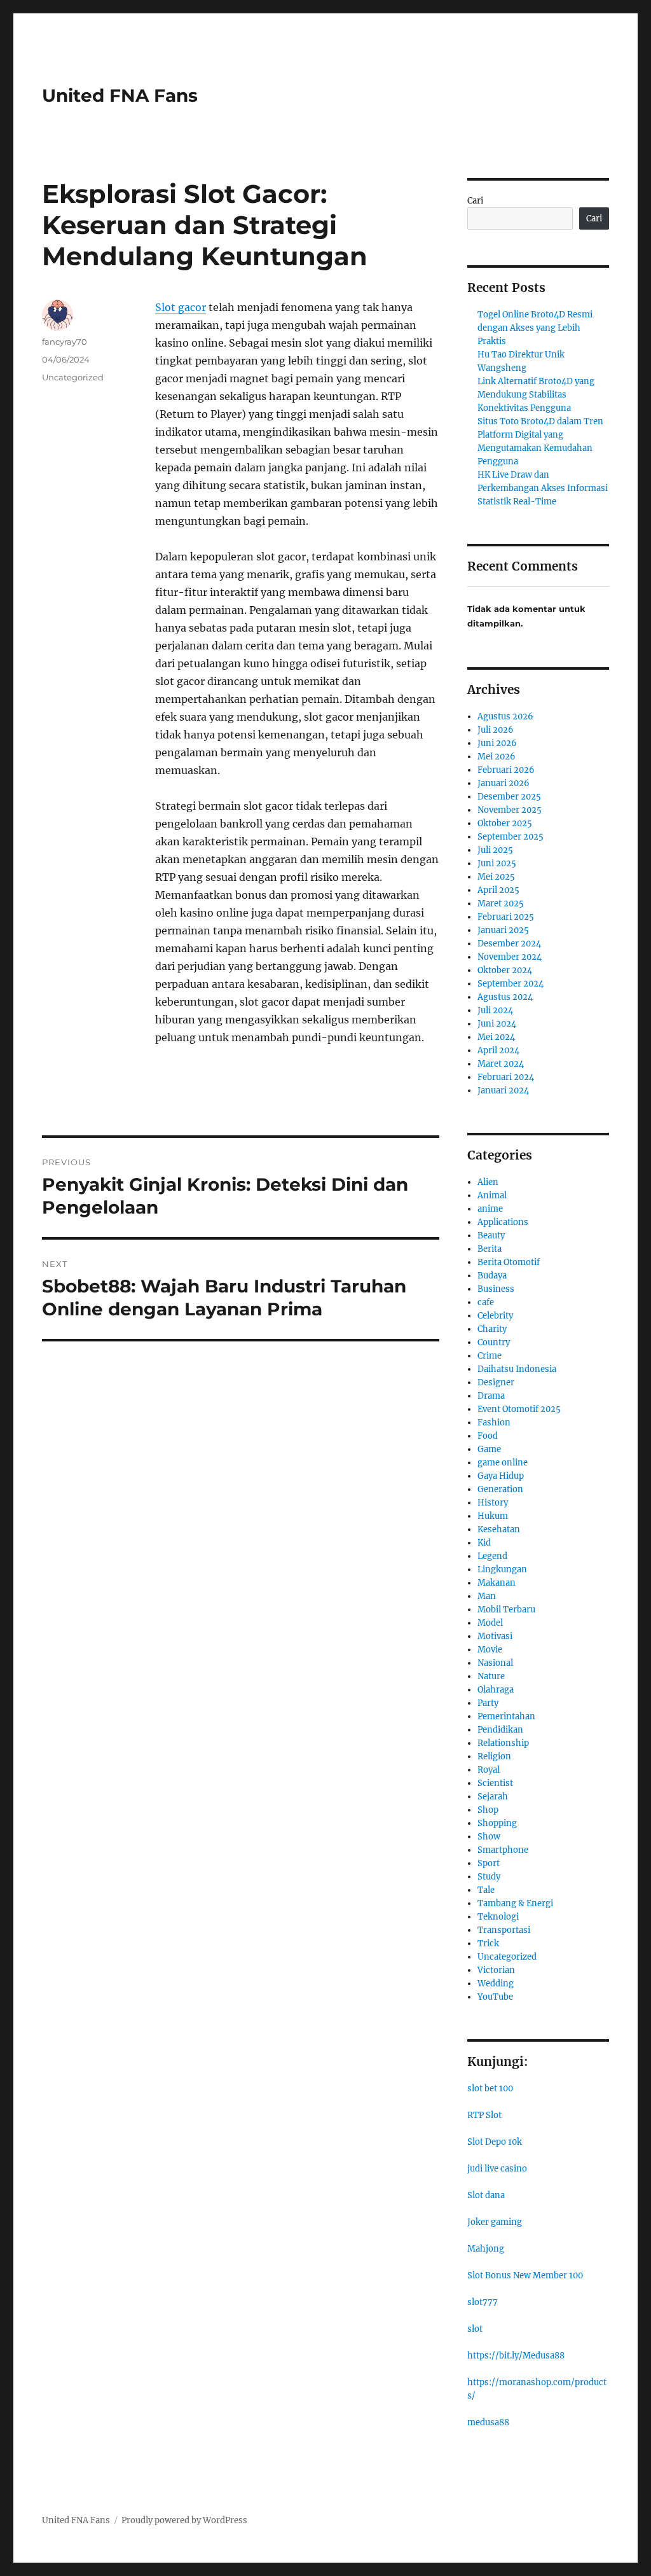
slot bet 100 (490, 2088)
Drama (491, 1396)
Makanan (497, 1583)
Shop (488, 1810)
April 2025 (498, 890)
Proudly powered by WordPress (184, 2520)
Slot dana (486, 2195)
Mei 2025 (496, 877)
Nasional (495, 1663)
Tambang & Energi (515, 1903)
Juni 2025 (497, 863)
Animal (492, 1195)
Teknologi (498, 1917)
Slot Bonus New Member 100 (525, 2275)
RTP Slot (484, 2115)
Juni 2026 (497, 743)
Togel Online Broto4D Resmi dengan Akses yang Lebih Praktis (535, 328)
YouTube (495, 1997)
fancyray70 (65, 342)
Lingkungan (502, 1569)
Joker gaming (495, 2222)
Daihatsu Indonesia (517, 1369)
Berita (490, 1249)
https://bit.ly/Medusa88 (516, 2356)
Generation (500, 1489)
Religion (494, 1756)
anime (490, 1209)
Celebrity (495, 1316)
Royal (489, 1770)
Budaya (492, 1276)
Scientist (495, 1783)
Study (489, 1877)
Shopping (497, 1823)
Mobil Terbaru (506, 1610)
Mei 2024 (496, 1037)
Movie (490, 1650)
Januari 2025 (503, 930)
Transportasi (504, 1930)
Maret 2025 (501, 904)
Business (496, 1289)
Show (489, 1837)
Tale (486, 1890)
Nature (491, 1676)
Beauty (491, 1236)
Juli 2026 (496, 730)
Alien (488, 1182)
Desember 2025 (509, 797)
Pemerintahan (506, 1716)
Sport (489, 1863)
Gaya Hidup (501, 1476)
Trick (488, 1943)
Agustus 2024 (505, 997)
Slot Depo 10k (495, 2142)
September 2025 (511, 837)
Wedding (496, 1984)
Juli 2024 (495, 1010)
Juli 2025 (495, 850)
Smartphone (503, 1850)
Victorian (496, 1970)
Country (494, 1342)
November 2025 (510, 810)
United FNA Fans (120, 95)
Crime (490, 1356)
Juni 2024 (497, 1024)
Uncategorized (73, 377)
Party (488, 1703)
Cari (475, 201)
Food (488, 1436)
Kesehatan (499, 1529)
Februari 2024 (506, 1077)
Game (489, 1449)
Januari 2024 (503, 1091)
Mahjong (486, 2249)
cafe (486, 1302)
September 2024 (511, 984)
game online (503, 1463)
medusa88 (488, 2422)
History (493, 1503)
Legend (492, 1556)
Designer (496, 1382)
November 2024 (510, 957)
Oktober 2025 (505, 823)
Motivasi (495, 1636)
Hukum (493, 1516)
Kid (484, 1543)
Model (490, 1623)
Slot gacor (181, 307)
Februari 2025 (506, 917)
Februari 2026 (506, 770)
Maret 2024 (501, 1064)
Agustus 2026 (505, 717)
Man (487, 1596)
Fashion (494, 1423)
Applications (503, 1222)
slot (475, 2329)
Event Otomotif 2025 (519, 1409)
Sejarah (493, 1797)
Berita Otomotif (509, 1262)
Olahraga (496, 1690)
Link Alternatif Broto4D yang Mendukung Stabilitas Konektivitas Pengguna (536, 395)
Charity (492, 1329)
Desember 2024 (509, 944)
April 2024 (498, 1050)
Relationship (503, 1743)
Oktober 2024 (505, 970)
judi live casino (497, 2169)
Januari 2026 (504, 783)
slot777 (483, 2302)
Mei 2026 (497, 757)
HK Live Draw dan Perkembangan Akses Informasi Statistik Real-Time (543, 488)
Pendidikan (500, 1730)
